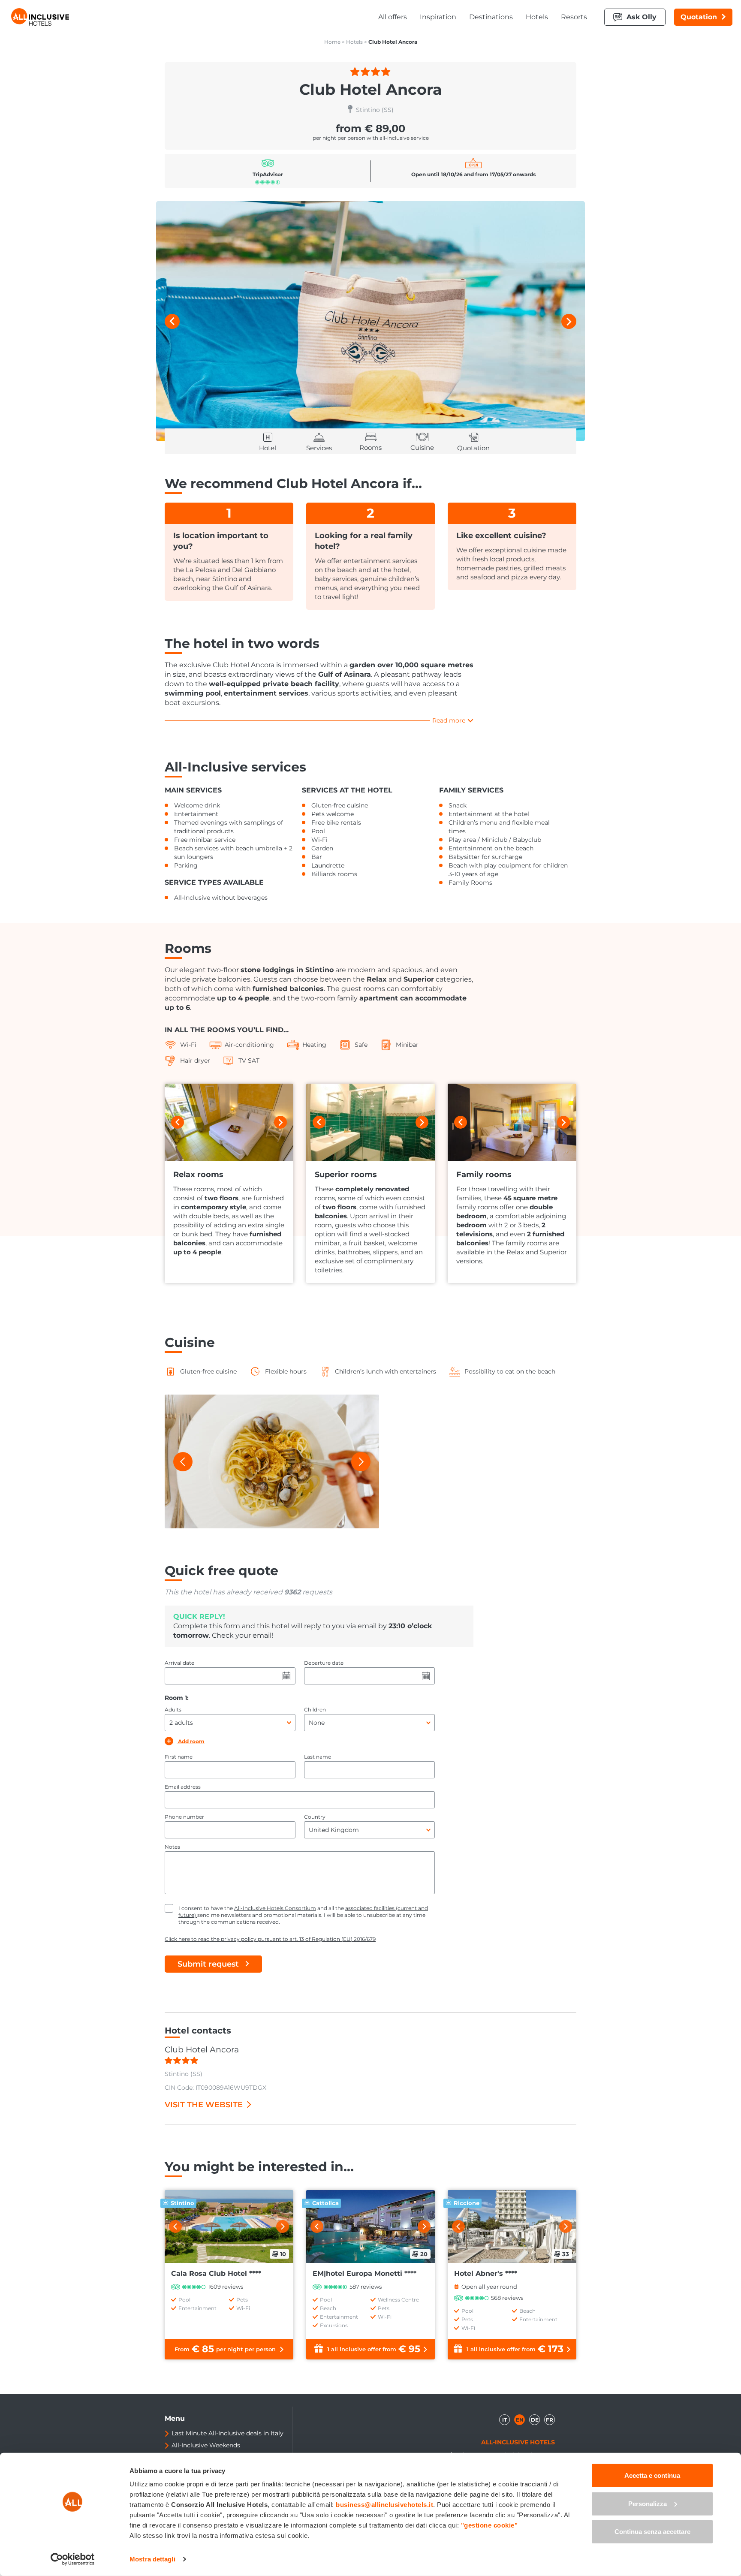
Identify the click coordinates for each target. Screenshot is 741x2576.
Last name (318, 1757)
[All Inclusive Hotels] (40, 17)
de (535, 2420)
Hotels (537, 17)
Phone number (184, 1817)
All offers (393, 17)
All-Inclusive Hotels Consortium (275, 1908)
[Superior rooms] (370, 1122)
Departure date (324, 1663)
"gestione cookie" (489, 2525)
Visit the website (204, 2105)
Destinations (491, 17)
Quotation (699, 17)
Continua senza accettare (652, 2532)
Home (332, 42)
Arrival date (179, 1663)
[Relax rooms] (229, 1122)
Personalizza (648, 2503)
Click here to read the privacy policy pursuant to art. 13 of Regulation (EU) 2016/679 (270, 1939)
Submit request (208, 1964)
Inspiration (438, 17)
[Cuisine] (272, 1461)
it (505, 2420)
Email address (183, 1787)
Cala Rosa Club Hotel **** (216, 2273)
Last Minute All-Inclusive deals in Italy (227, 2433)
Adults (173, 1710)
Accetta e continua (652, 2475)
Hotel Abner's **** (486, 2273)
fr (550, 2420)
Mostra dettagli (152, 2559)
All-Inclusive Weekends (206, 2445)
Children (315, 1710)
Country (315, 1817)
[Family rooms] (512, 1122)
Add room (191, 1741)
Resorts (574, 17)
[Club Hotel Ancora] (370, 321)
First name (179, 1757)
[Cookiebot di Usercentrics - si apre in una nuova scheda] (73, 2559)
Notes (172, 1847)
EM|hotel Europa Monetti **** (364, 2273)
